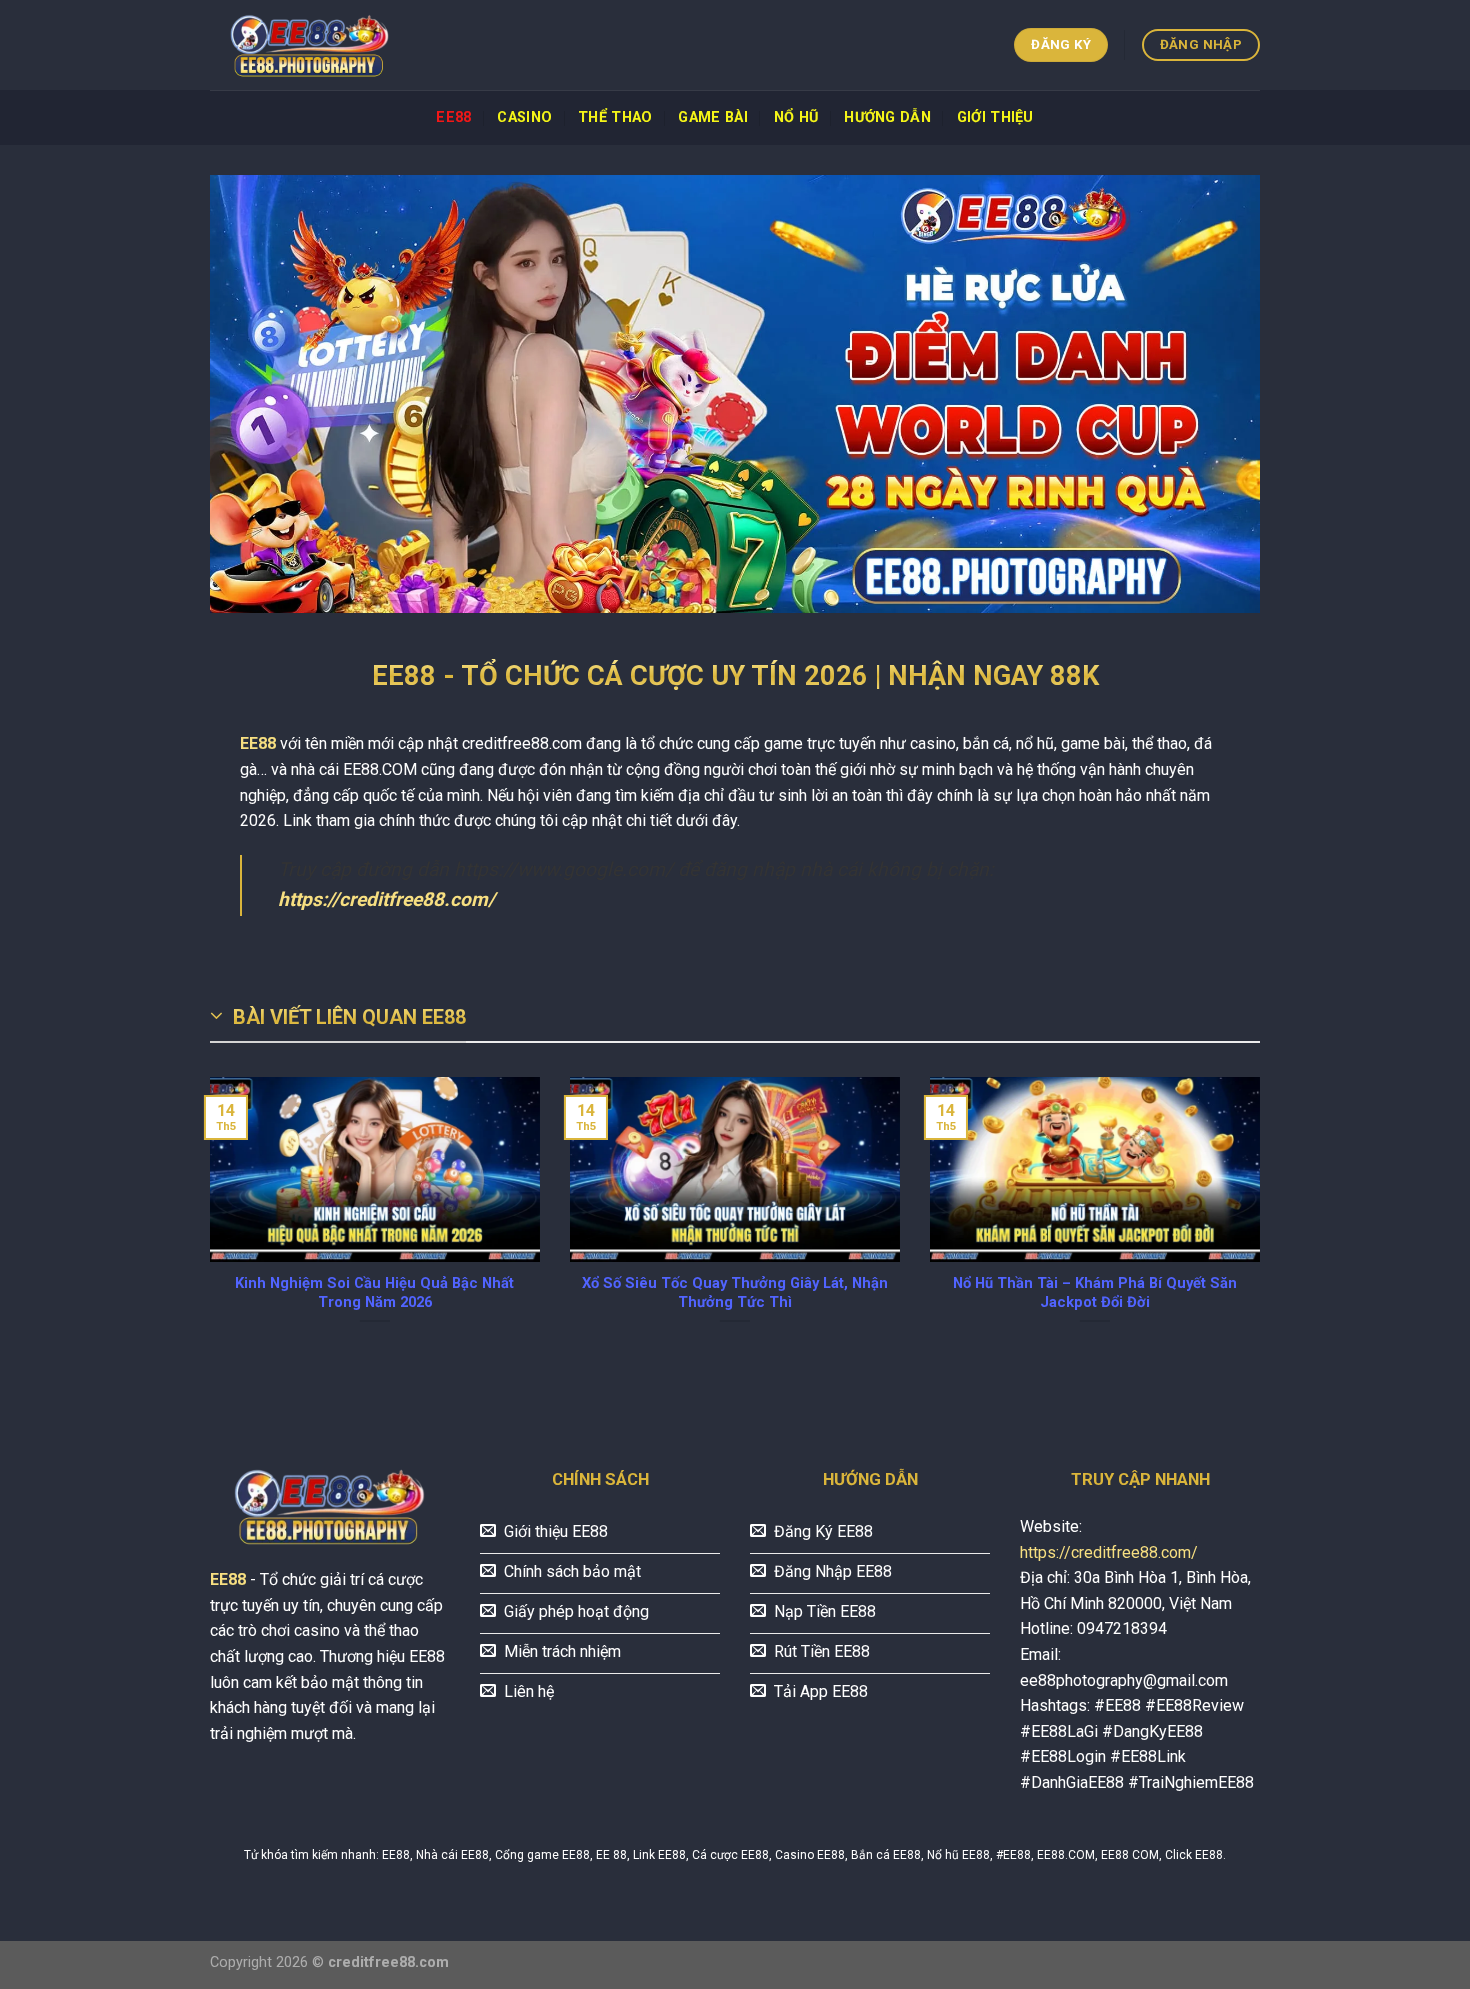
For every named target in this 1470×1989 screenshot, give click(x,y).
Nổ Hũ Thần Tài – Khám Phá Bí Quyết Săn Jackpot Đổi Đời (1095, 1292)
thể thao (615, 117)
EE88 (453, 117)
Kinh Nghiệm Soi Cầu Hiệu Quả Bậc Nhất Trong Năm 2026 (374, 1292)
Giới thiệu (995, 117)
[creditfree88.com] (310, 45)
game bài (712, 117)
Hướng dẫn (887, 117)
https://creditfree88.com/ (386, 899)
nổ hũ (796, 117)
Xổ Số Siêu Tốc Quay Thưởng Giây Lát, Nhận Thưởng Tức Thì (735, 1292)
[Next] (1264, 1225)
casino (524, 117)
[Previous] (206, 1225)
